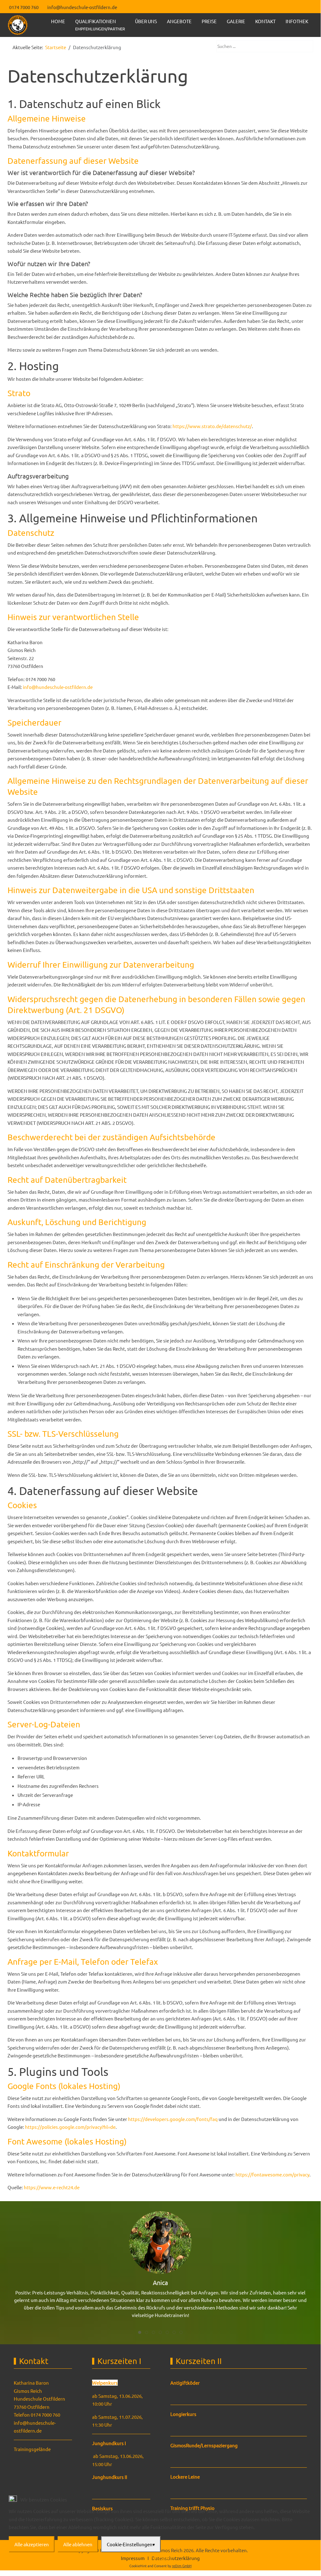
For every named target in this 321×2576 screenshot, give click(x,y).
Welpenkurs (105, 2383)
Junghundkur (107, 2477)
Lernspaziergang (220, 2445)
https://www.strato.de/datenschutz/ (212, 426)
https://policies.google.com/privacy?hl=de (70, 2127)
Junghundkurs (108, 2443)
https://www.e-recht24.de (52, 2187)
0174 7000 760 (24, 7)
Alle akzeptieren (32, 2544)
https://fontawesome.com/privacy (272, 2174)
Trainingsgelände (32, 2449)
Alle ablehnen (78, 2544)
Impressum (160, 2557)
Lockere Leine (185, 2477)
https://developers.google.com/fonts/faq (173, 2119)
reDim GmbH (182, 2566)
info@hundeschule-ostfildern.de (82, 7)
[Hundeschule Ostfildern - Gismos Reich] (18, 25)
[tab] (140, 2332)
